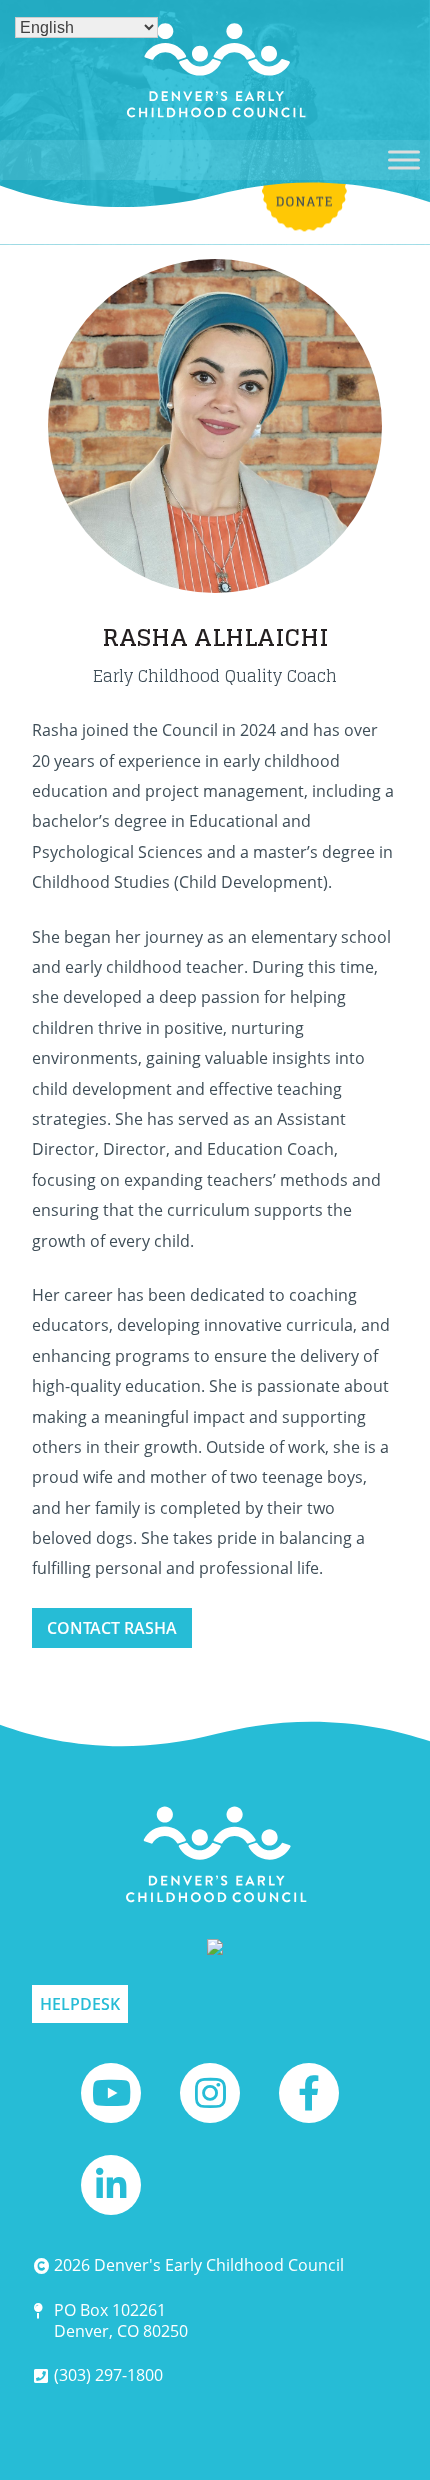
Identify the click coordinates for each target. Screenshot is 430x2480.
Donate (306, 154)
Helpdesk (80, 2004)
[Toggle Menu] (404, 159)
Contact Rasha (112, 1628)
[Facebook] (309, 2093)
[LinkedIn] (111, 2185)
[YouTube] (111, 2093)
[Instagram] (210, 2093)
